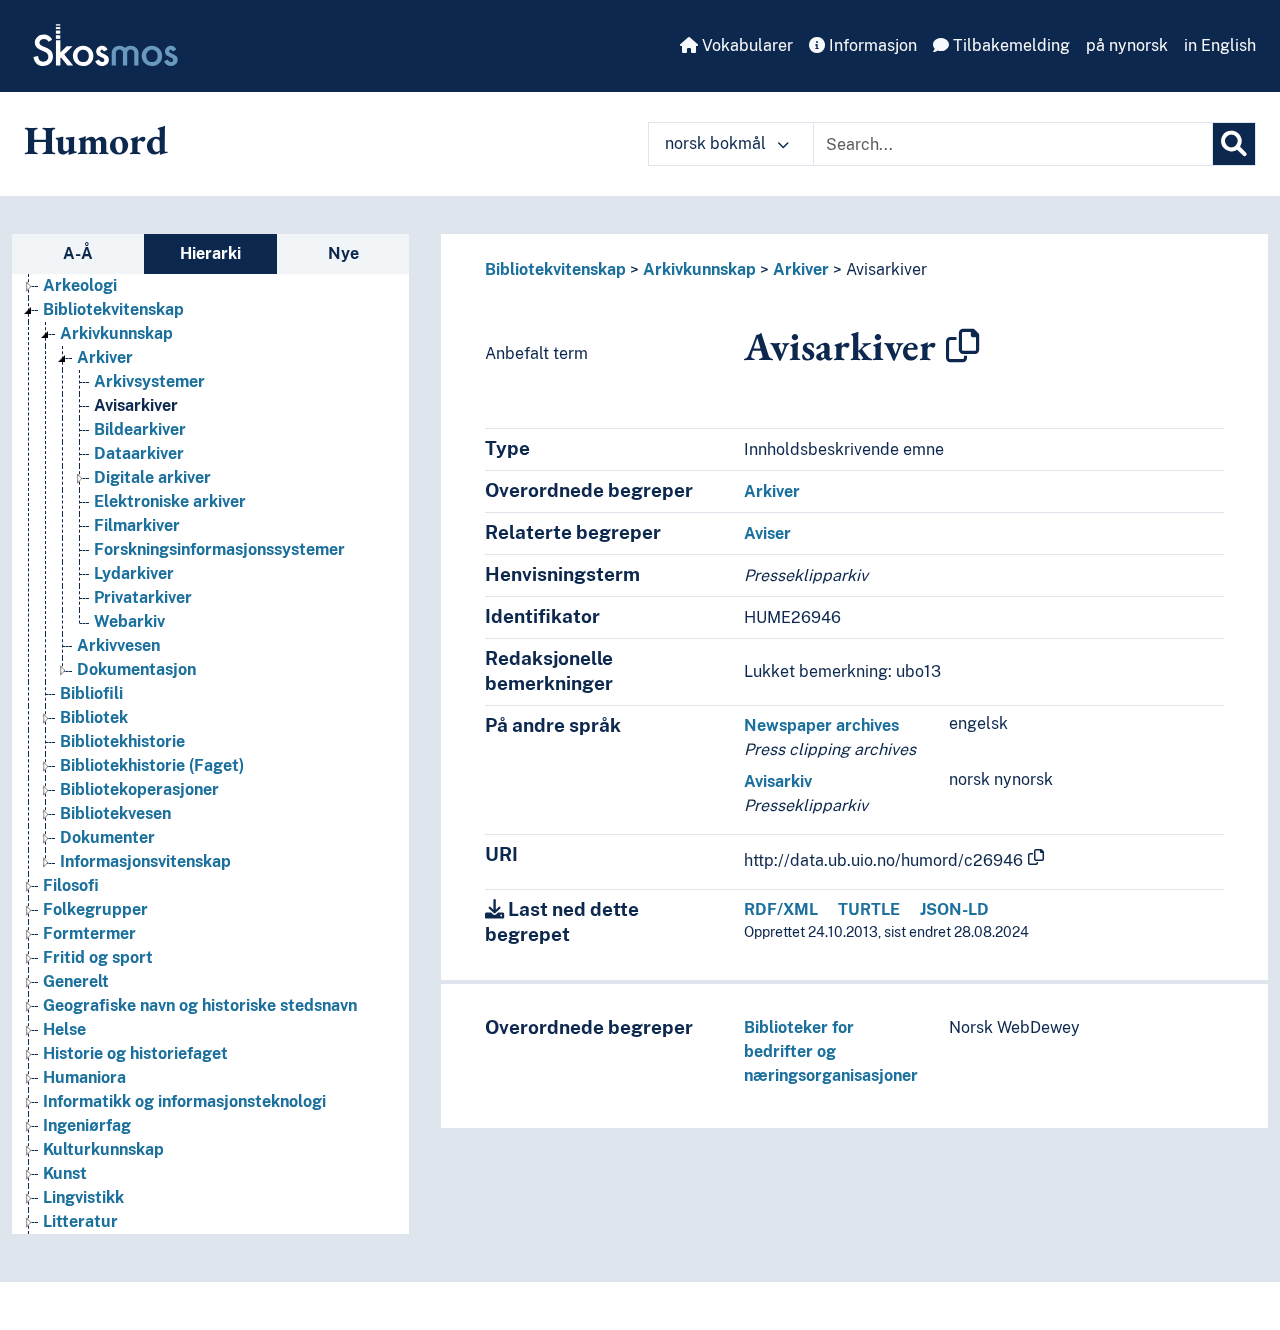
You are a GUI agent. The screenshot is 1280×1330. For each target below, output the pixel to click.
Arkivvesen (118, 645)
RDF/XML (781, 909)
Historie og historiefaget (135, 1053)
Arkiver (105, 357)
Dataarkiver (139, 453)
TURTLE (869, 909)
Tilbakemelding (1009, 45)
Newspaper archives (821, 725)
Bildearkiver (140, 429)
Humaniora (84, 1077)
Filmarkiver (137, 525)
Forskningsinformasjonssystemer (219, 549)
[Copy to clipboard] (963, 346)
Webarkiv (129, 621)
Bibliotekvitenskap (113, 309)
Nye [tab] (343, 253)
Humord (96, 140)
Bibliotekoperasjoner (139, 789)
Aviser (767, 533)
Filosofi (71, 885)
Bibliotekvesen (115, 813)
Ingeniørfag (87, 1125)
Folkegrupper (95, 909)
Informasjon (871, 45)
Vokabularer (745, 45)
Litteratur (80, 1221)
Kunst (65, 1173)
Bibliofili (91, 693)
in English (1220, 45)
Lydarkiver (134, 573)
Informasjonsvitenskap (145, 861)
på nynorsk (1127, 45)
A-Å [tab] (78, 253)
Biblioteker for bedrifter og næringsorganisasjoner (831, 1051)
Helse (64, 1029)
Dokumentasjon (136, 669)
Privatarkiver (143, 597)
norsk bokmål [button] (717, 143)
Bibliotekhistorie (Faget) (152, 765)
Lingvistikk (83, 1197)
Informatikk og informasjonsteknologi (184, 1101)
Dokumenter (107, 837)
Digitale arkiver (152, 477)
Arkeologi (80, 285)
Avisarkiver (136, 405)
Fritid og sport (98, 957)
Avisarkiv (778, 781)
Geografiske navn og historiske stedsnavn (200, 1005)
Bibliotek (94, 717)
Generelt (76, 981)
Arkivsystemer (149, 381)
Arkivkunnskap (116, 333)
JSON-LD (954, 909)
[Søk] (1234, 144)
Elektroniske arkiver (170, 501)
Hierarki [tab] (210, 253)
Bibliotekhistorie (122, 741)
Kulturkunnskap (103, 1149)
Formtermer (89, 933)
